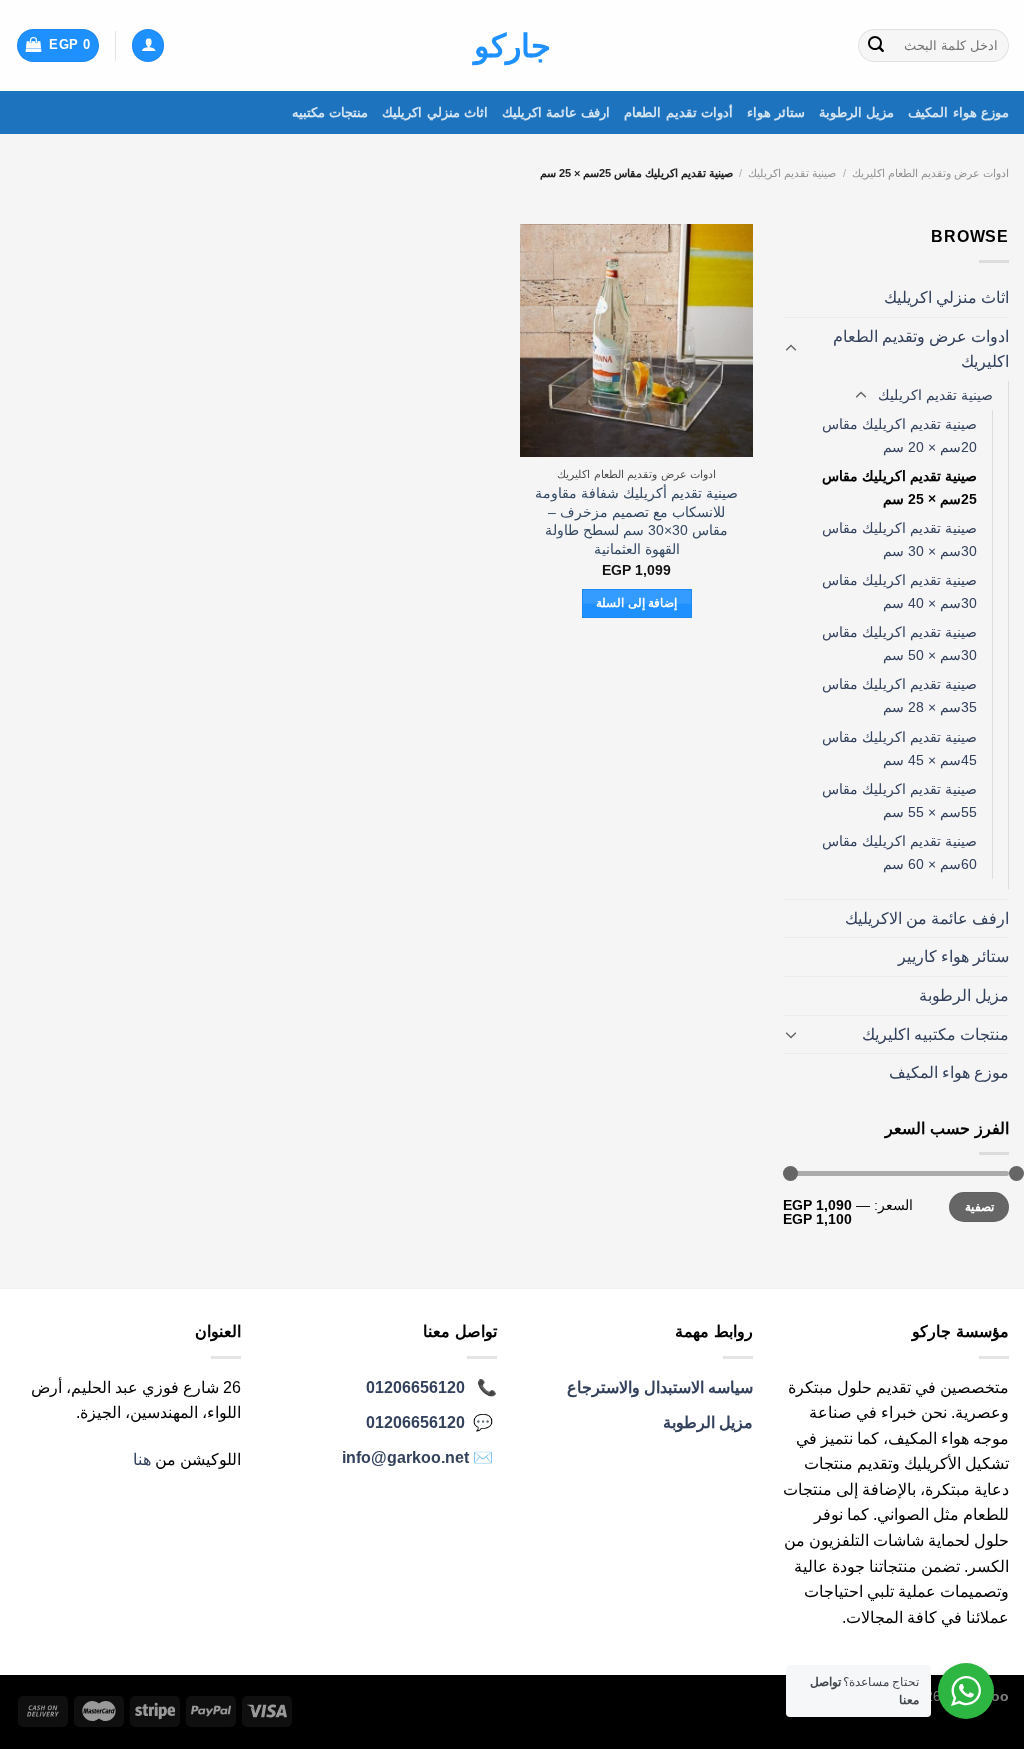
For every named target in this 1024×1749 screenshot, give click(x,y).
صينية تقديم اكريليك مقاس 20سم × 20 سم (899, 435)
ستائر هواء (776, 112)
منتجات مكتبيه (330, 112)
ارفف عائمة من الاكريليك (927, 918)
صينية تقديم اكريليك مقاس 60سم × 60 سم (899, 852)
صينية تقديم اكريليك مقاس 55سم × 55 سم (899, 800)
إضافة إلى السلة (636, 603)
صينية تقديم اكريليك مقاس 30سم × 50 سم (899, 643)
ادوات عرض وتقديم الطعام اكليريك (930, 173)
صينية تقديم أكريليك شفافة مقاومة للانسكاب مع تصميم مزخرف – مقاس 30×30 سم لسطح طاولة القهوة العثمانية (636, 521)
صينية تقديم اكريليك (792, 173)
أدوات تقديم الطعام (678, 112)
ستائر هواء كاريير (953, 956)
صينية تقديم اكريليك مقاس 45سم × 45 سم (899, 748)
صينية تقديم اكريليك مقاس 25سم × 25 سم (899, 487)
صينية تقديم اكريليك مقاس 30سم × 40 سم (899, 591)
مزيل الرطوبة (856, 112)
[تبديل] (791, 349)
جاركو (512, 46)
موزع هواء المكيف (958, 112)
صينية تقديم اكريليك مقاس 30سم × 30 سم (899, 539)
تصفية (979, 1207)
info (405, 1457)
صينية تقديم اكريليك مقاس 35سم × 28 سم (899, 695)
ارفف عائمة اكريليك (556, 112)
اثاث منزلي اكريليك (435, 112)
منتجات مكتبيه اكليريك (935, 1034)
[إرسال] (876, 46)
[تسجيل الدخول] (148, 45)
